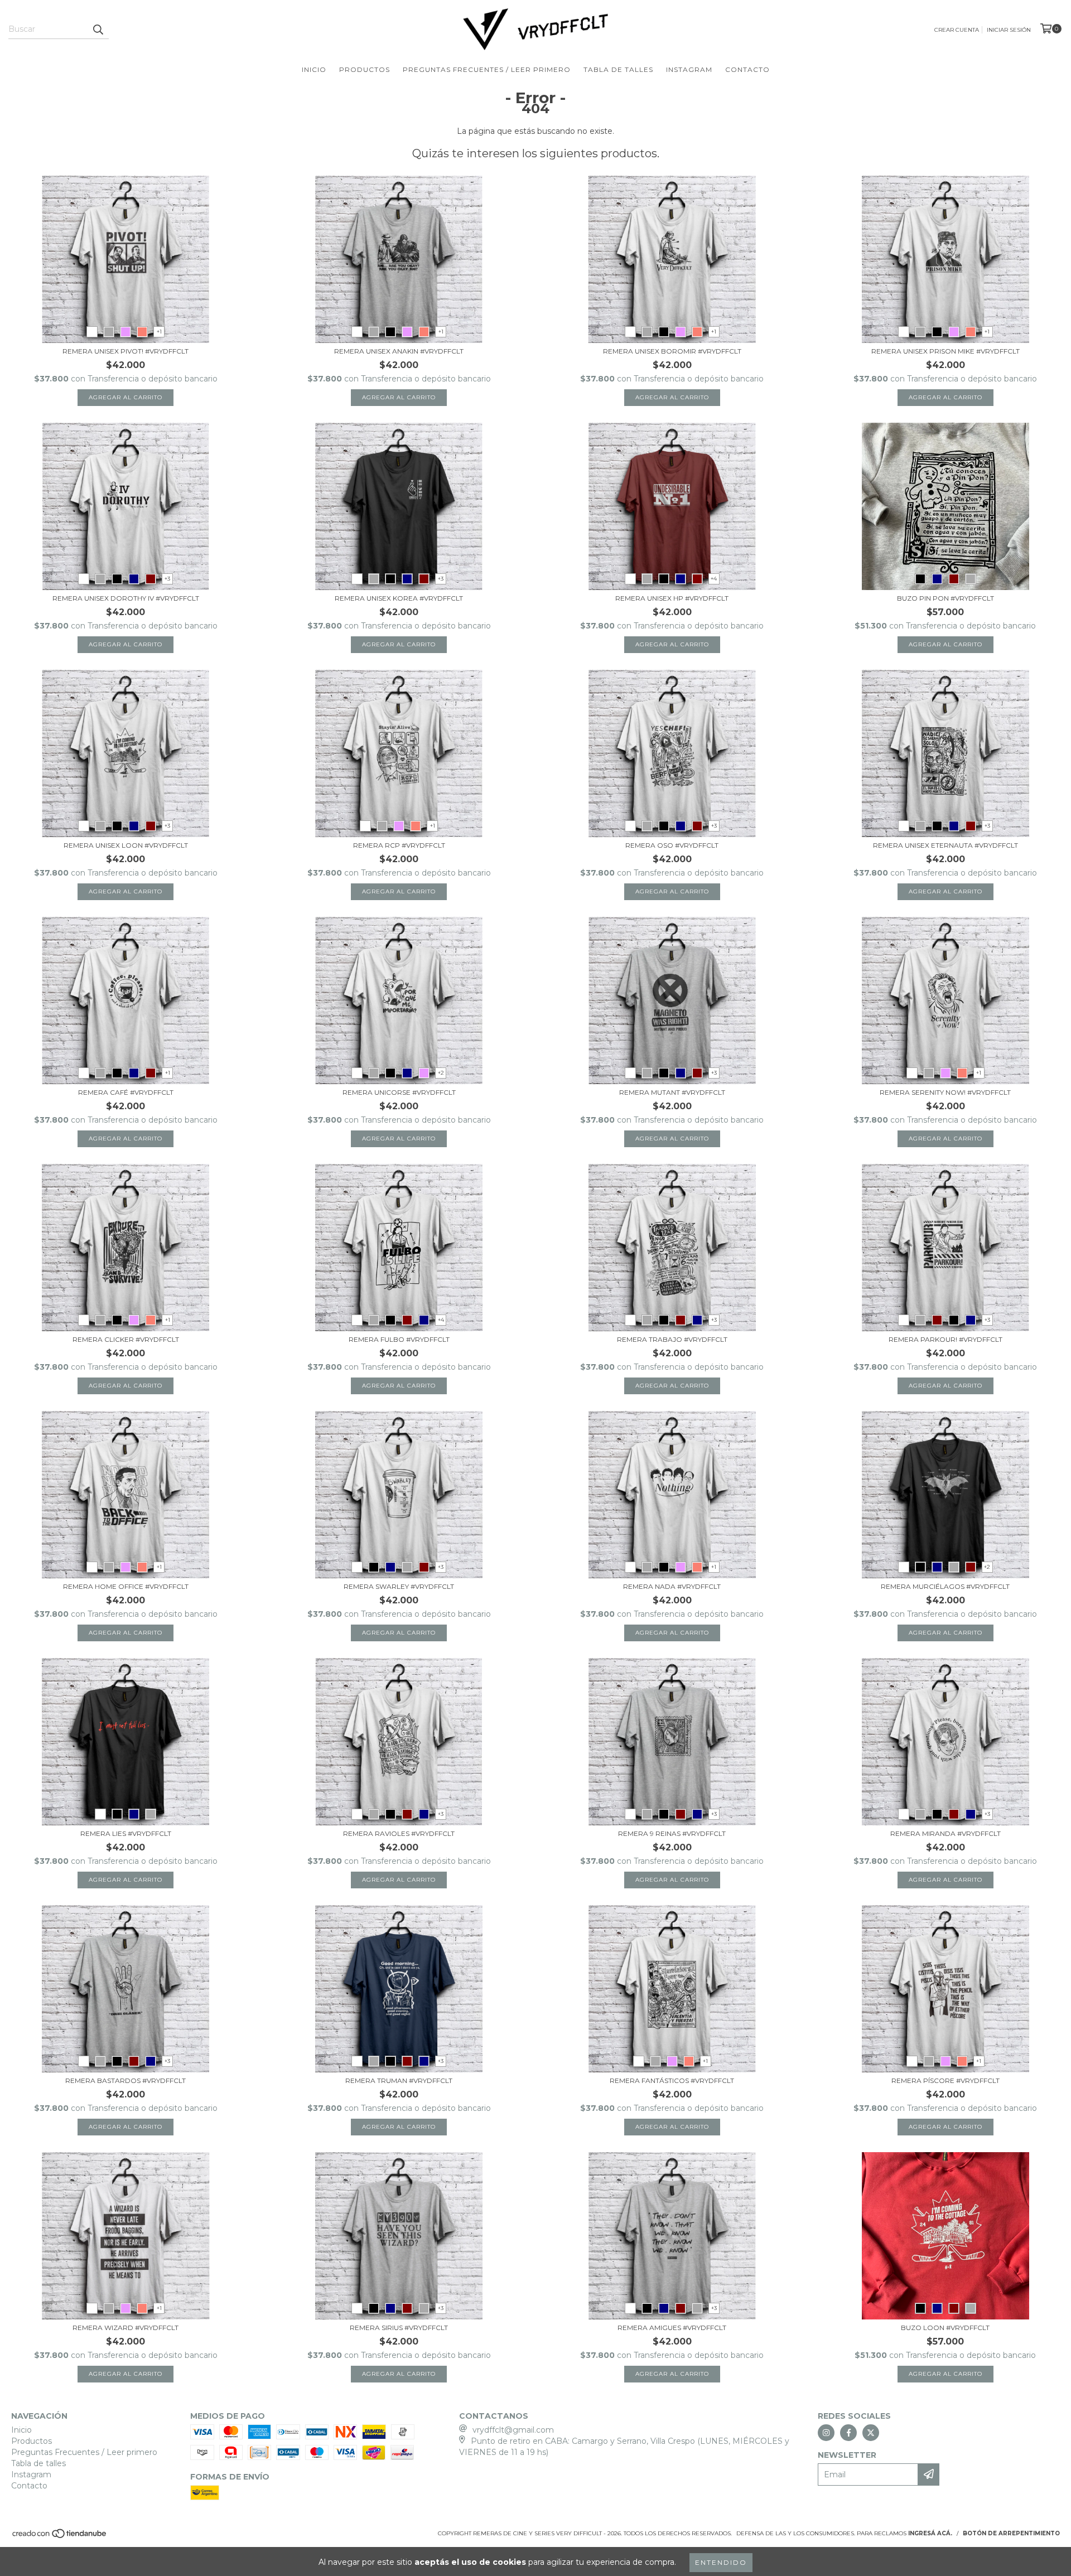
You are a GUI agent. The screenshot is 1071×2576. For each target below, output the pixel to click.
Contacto (747, 69)
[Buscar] (98, 29)
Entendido (721, 2562)
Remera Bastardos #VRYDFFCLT (126, 2080)
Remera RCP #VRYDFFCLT (399, 845)
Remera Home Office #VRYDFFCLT (126, 1586)
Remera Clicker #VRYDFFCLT (126, 1339)
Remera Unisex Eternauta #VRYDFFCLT (945, 845)
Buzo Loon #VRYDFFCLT (945, 2328)
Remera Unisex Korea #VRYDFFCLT (399, 598)
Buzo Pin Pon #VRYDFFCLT (945, 598)
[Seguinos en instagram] (826, 2433)
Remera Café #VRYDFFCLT (126, 1092)
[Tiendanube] (60, 2537)
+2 (441, 1073)
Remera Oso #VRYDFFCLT (672, 845)
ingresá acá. (930, 2533)
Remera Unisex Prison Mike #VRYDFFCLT (945, 351)
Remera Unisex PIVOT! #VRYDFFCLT (126, 351)
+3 (167, 579)
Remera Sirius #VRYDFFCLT (399, 2328)
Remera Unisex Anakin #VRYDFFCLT (399, 351)
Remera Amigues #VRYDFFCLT (672, 2328)
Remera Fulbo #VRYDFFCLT (399, 1339)
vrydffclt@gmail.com (513, 2430)
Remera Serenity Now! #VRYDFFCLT (945, 1092)
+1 (159, 332)
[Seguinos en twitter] (871, 2433)
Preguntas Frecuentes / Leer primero (487, 69)
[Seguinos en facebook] (848, 2433)
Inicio (314, 69)
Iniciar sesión (1009, 30)
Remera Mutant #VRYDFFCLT (672, 1092)
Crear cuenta (957, 30)
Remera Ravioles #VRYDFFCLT (399, 1833)
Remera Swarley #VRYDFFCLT (399, 1586)
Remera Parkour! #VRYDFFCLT (945, 1339)
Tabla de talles (618, 69)
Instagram (689, 69)
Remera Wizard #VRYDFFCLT (126, 2328)
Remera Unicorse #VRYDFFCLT (399, 1092)
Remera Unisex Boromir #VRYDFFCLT (672, 351)
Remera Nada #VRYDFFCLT (672, 1586)
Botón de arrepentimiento (1011, 2533)
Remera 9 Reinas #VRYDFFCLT (672, 1833)
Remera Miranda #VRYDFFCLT (945, 1833)
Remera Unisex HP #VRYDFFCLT (672, 598)
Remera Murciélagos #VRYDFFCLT (945, 1586)
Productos (365, 69)
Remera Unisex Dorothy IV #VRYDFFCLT (126, 598)
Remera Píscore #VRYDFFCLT (945, 2080)
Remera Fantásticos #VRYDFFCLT (672, 2080)
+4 (714, 579)
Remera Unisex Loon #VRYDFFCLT (126, 845)
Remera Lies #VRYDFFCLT (126, 1833)
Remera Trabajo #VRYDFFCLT (672, 1339)
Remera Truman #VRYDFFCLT (399, 2080)
